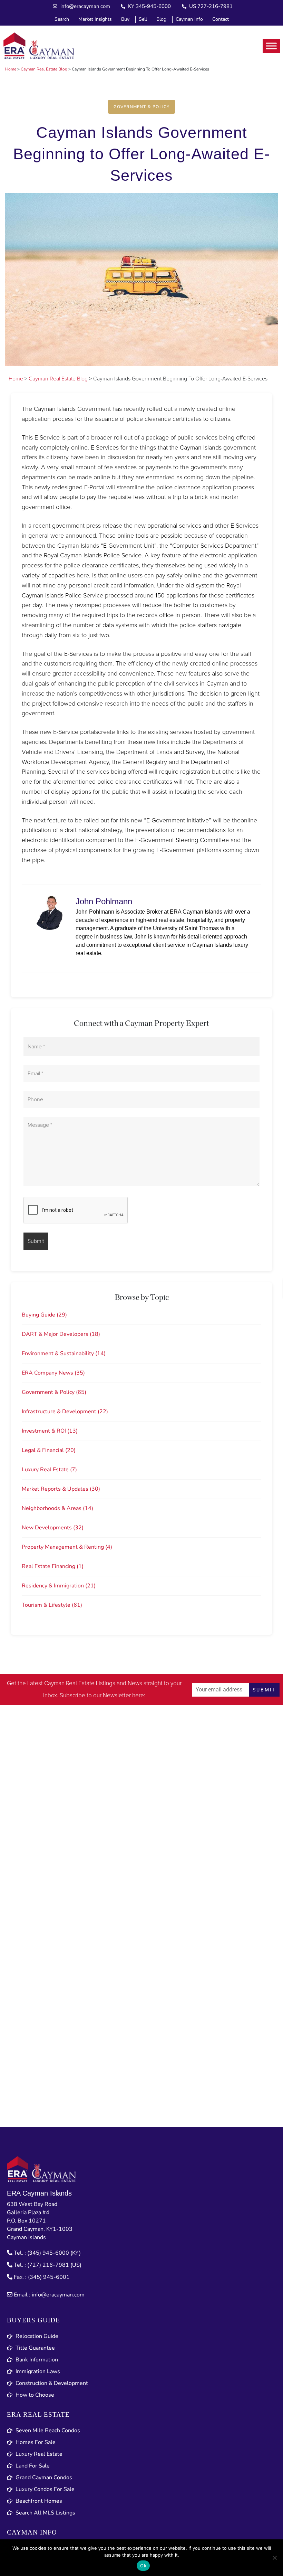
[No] (274, 2558)
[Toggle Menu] (271, 46)
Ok (143, 2566)
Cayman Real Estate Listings (80, 1684)
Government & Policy (142, 107)
